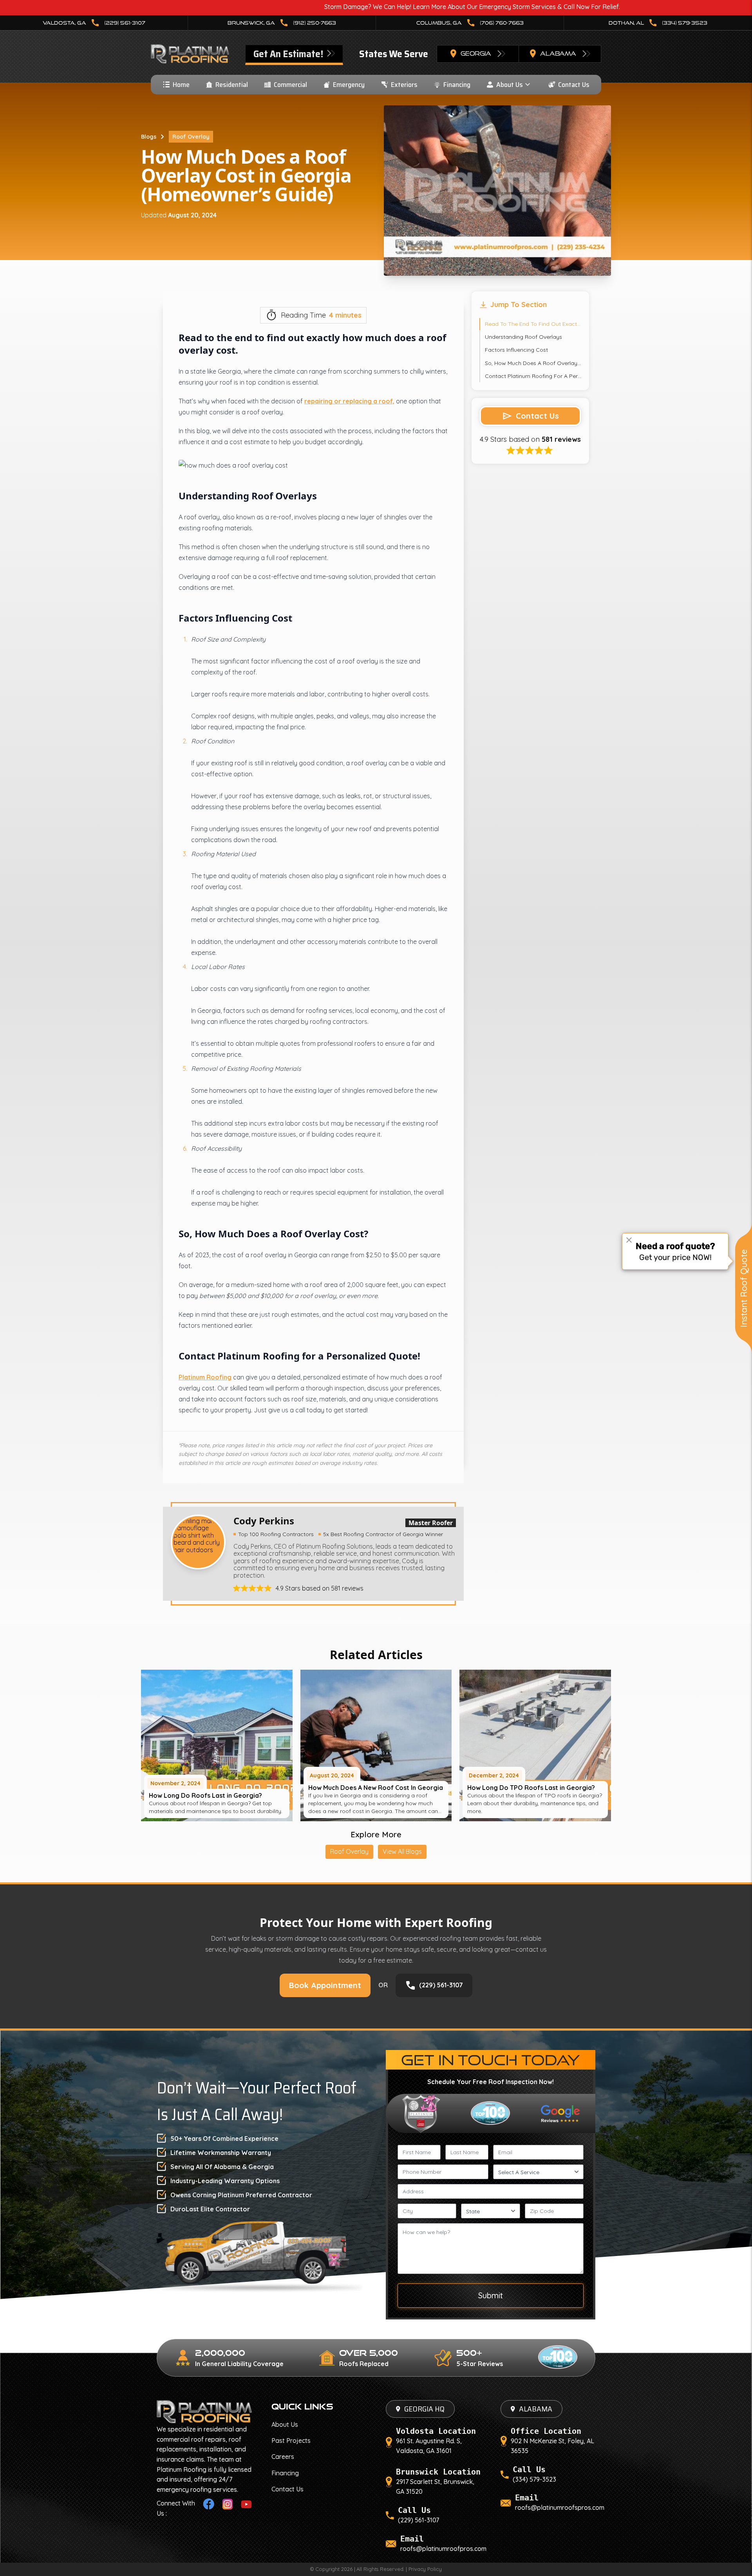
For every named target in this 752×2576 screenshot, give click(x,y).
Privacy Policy (425, 2569)
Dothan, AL (658, 23)
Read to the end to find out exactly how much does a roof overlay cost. (533, 324)
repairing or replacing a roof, (349, 401)
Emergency (349, 85)
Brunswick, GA (282, 23)
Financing (457, 85)
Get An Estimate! (289, 54)
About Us (510, 85)
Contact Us (574, 85)
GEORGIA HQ (424, 2409)
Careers (283, 2457)
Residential (232, 85)
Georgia (476, 53)
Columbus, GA (470, 23)
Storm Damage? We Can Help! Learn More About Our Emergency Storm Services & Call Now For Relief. (338, 7)
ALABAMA (536, 2409)
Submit (491, 2295)
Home (181, 85)
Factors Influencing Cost (516, 350)
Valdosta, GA (94, 23)
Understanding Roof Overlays (523, 337)
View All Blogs (402, 1851)
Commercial (290, 85)
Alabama (558, 53)
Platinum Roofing (205, 1377)
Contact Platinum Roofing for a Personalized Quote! (533, 376)
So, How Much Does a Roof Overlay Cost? (533, 363)
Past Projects (291, 2440)
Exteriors (404, 85)
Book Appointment (325, 1985)
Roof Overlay (191, 137)
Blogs (149, 137)
